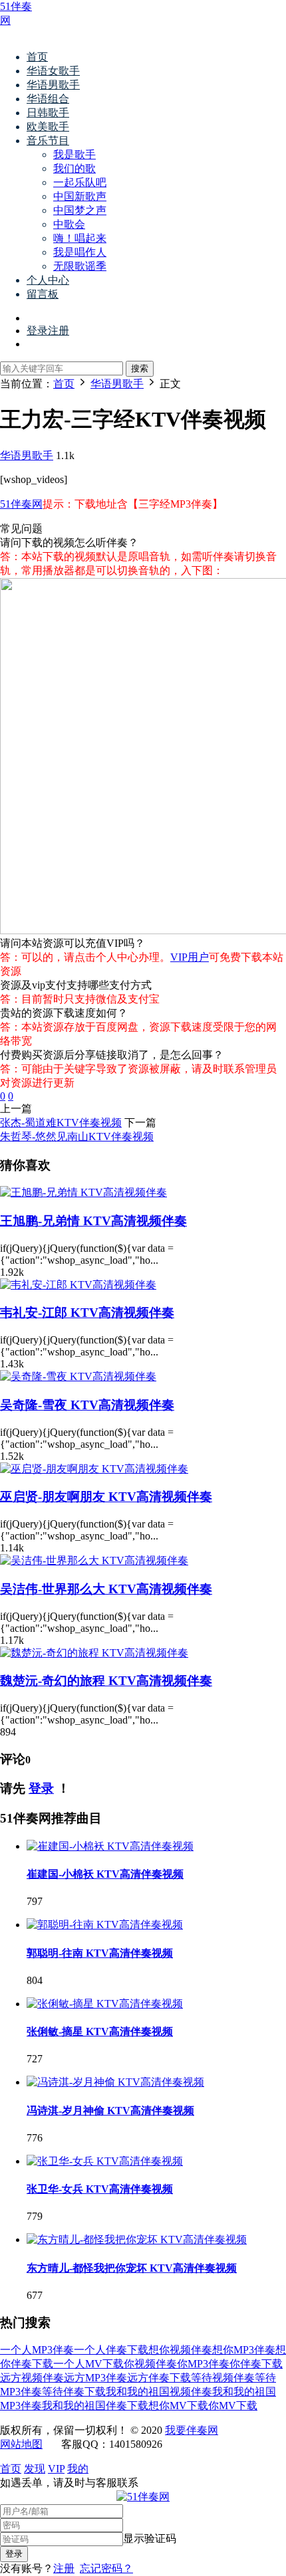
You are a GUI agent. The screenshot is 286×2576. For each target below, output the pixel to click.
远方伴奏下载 (159, 2378)
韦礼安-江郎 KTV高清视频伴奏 (87, 1313)
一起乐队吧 (80, 182)
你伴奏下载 (256, 2364)
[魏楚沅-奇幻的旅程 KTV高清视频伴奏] (94, 1653)
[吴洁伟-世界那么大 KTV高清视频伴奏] (94, 1560)
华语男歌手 (53, 85)
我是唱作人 (80, 252)
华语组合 (48, 99)
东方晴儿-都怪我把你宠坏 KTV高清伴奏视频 (132, 2268)
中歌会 (69, 224)
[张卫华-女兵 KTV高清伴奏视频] (105, 2161)
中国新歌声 (80, 196)
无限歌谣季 (80, 266)
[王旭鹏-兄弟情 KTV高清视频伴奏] (83, 1192)
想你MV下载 (178, 2406)
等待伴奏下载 (74, 2392)
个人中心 (48, 280)
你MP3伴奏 (203, 2364)
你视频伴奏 (150, 2364)
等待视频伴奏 (223, 2378)
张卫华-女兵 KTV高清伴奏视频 (100, 2189)
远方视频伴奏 (32, 2378)
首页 (37, 57)
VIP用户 (190, 957)
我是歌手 (74, 154)
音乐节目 (48, 141)
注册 (64, 2568)
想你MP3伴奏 (244, 2350)
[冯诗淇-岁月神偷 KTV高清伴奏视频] (115, 2082)
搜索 (140, 368)
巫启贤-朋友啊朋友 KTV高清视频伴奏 (106, 1497)
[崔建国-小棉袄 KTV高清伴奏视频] (110, 1846)
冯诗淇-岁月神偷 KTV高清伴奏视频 (110, 2111)
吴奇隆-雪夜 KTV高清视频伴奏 (87, 1405)
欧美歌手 (48, 127)
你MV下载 (233, 2406)
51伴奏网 (21, 504)
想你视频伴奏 (180, 2350)
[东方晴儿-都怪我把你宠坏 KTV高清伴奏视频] (137, 2239)
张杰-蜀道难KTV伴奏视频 (61, 1123)
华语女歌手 (53, 71)
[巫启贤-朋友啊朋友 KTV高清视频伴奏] (94, 1469)
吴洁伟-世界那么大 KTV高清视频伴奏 (106, 1589)
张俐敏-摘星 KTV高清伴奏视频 (100, 2031)
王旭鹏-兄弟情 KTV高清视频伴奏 (93, 1221)
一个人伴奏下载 (111, 2350)
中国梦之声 (80, 210)
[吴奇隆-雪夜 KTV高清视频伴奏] (78, 1376)
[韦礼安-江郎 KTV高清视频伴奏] (78, 1285)
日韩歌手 (48, 113)
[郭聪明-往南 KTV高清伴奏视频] (105, 1925)
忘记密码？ (106, 2568)
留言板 (43, 294)
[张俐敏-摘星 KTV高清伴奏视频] (105, 2004)
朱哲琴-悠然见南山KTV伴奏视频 (77, 1137)
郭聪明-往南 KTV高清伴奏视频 (100, 1953)
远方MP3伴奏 (95, 2378)
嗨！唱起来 (80, 238)
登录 (41, 1788)
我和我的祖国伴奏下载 (95, 2406)
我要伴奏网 (192, 2430)
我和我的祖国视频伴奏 (159, 2392)
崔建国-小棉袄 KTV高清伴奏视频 (105, 1874)
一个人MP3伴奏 (37, 2350)
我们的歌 (74, 168)
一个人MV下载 (88, 2364)
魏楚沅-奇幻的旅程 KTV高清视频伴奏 (106, 1681)
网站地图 (21, 2444)
